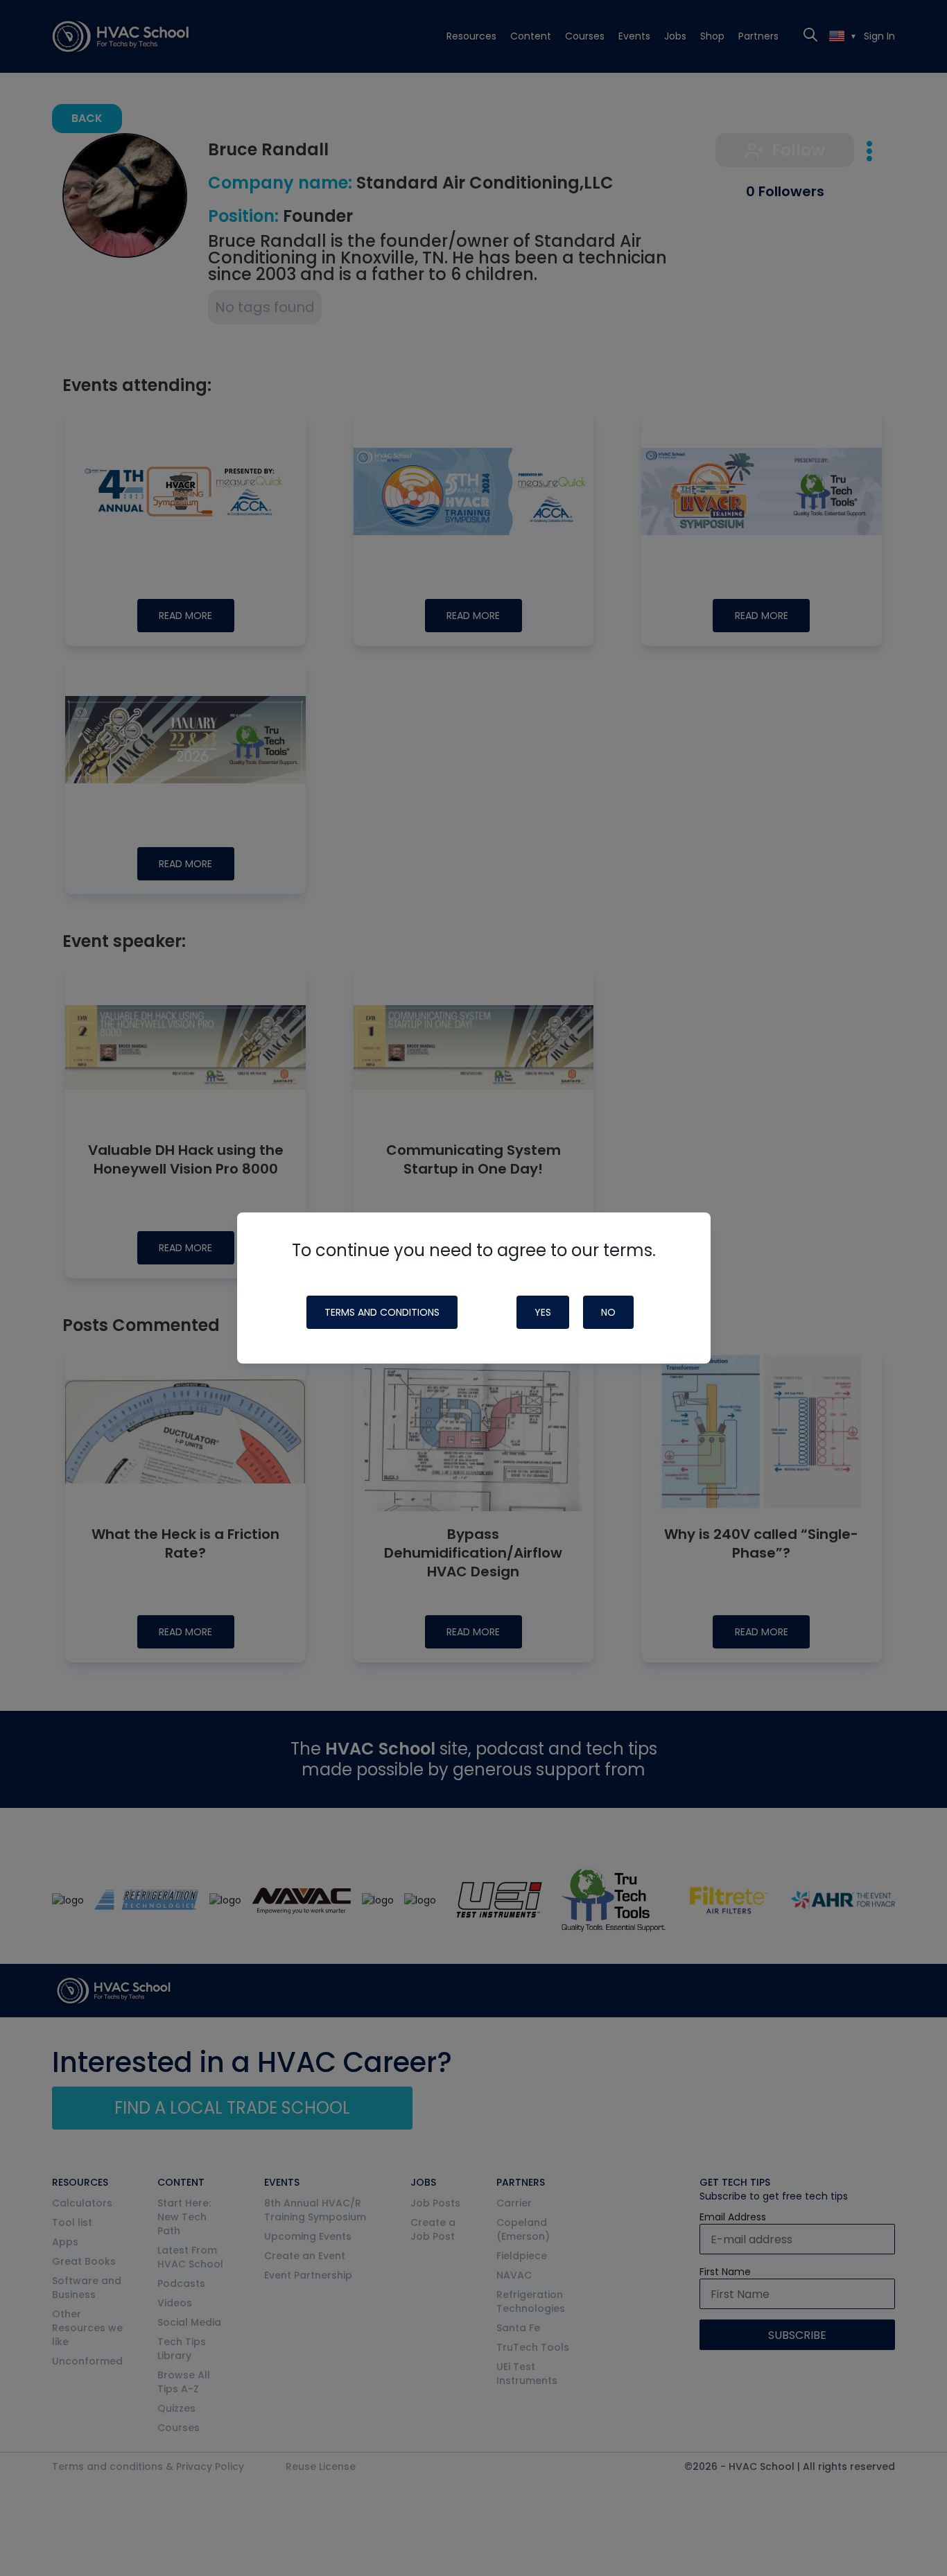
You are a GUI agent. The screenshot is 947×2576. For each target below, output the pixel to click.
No (608, 1312)
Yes (543, 1312)
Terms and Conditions (382, 1312)
